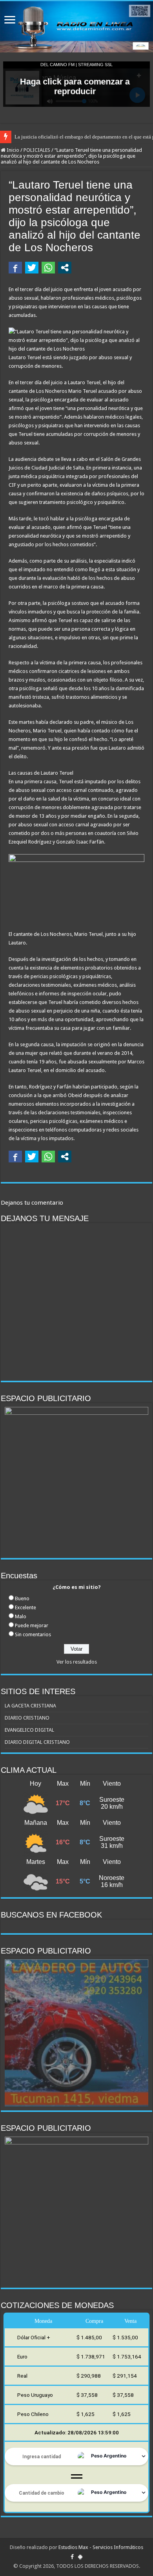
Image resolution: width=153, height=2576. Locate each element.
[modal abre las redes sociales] (65, 268)
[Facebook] (72, 2557)
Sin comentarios (33, 1634)
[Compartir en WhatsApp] (48, 268)
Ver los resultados (77, 1662)
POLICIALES (37, 150)
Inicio (12, 150)
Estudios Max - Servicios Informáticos (101, 2547)
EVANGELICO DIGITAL (29, 1730)
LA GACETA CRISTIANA (30, 1706)
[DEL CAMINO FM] (76, 27)
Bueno (22, 1598)
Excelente (25, 1607)
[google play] (80, 2557)
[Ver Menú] (10, 21)
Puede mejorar (32, 1625)
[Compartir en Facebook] (15, 268)
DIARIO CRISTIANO (27, 1718)
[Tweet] (32, 268)
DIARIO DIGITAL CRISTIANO (37, 1742)
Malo (21, 1616)
